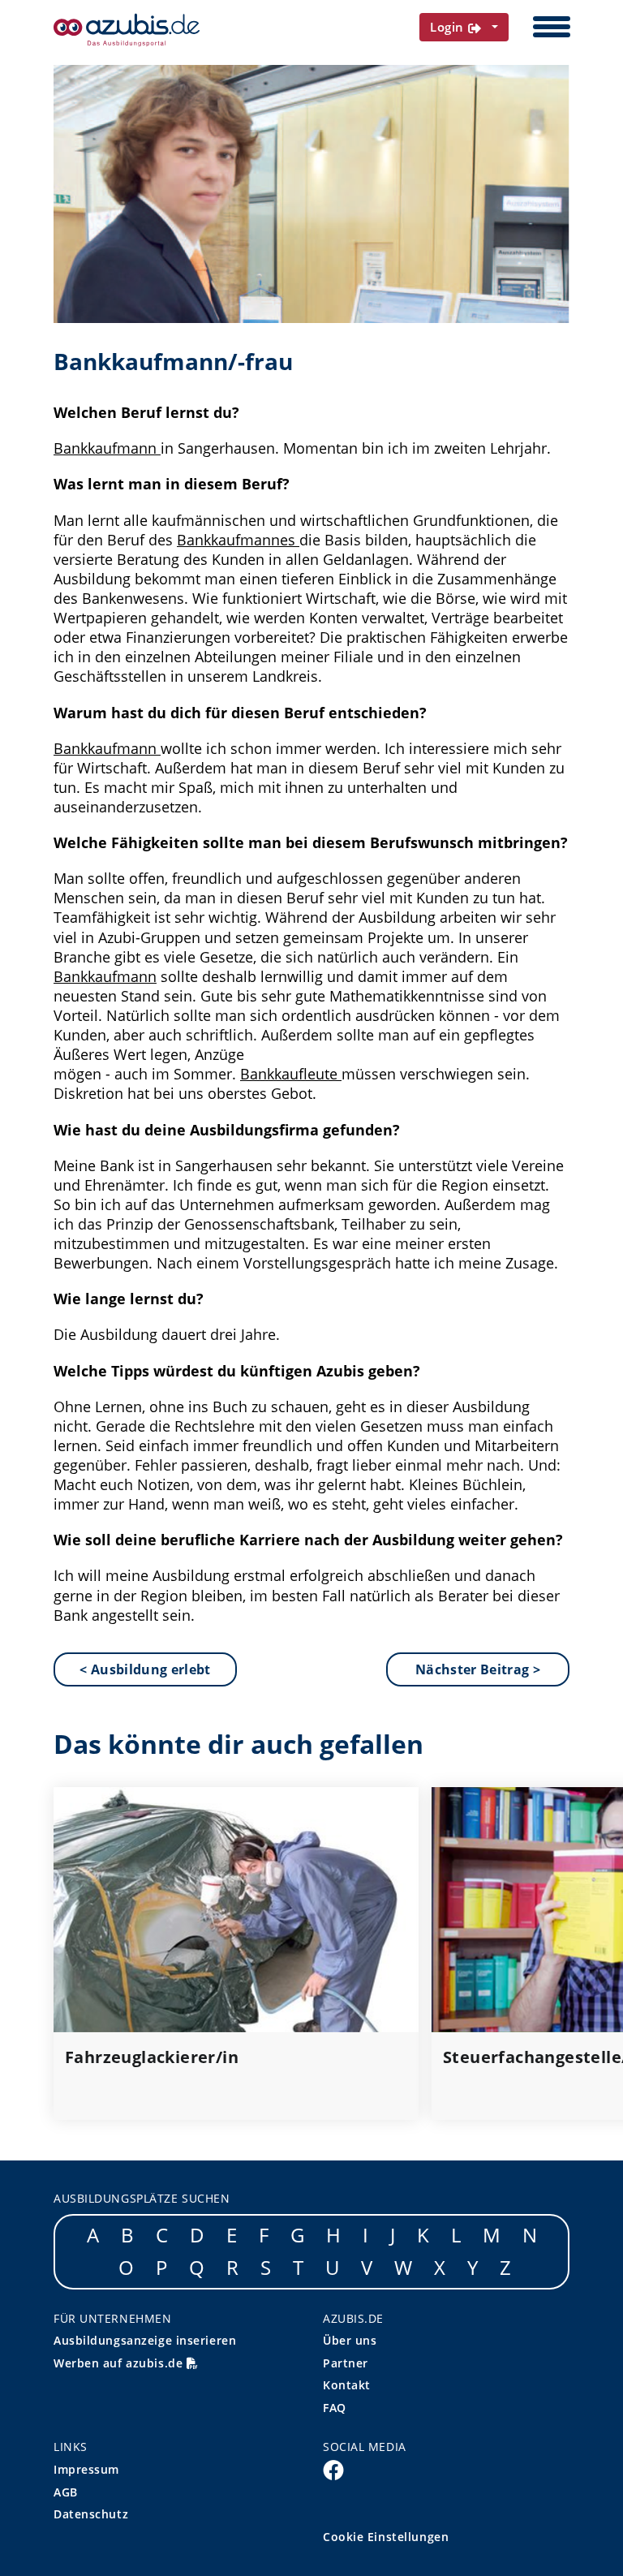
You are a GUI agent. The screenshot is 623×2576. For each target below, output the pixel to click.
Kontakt (347, 2385)
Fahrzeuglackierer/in (152, 2057)
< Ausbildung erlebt (145, 1669)
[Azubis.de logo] (127, 30)
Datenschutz (91, 2514)
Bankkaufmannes (236, 540)
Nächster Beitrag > (478, 1669)
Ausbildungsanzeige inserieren (145, 2340)
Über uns (350, 2340)
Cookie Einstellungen (386, 2537)
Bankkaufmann (105, 448)
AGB (66, 2492)
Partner (346, 2363)
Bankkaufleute (289, 1074)
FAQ (335, 2408)
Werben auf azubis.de (120, 2363)
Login (449, 27)
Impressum (86, 2469)
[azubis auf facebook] (333, 2469)
